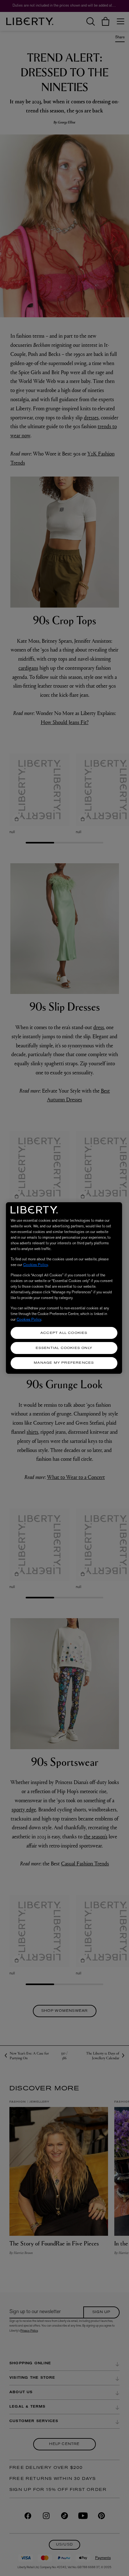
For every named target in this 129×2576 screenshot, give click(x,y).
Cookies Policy (36, 1265)
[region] (64, 1288)
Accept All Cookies (64, 1333)
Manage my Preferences (64, 1363)
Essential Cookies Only (64, 1348)
